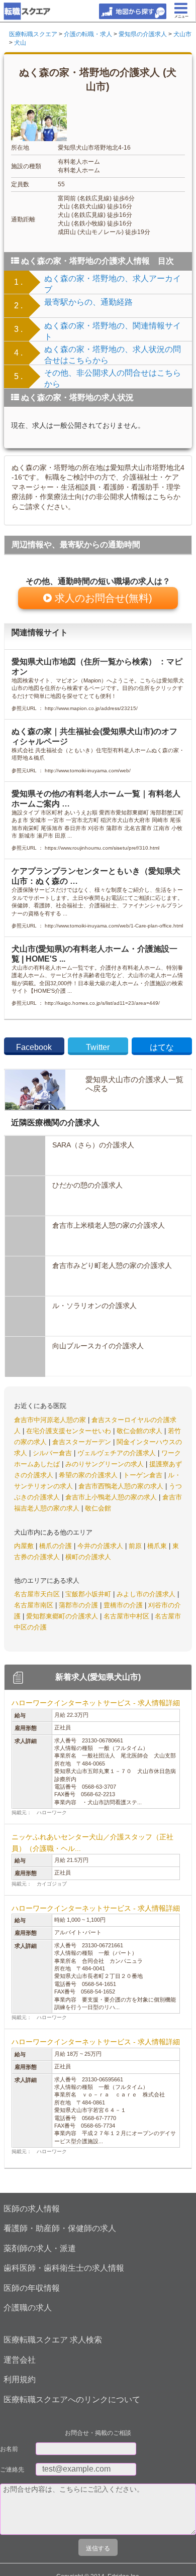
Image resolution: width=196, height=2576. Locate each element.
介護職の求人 (28, 2308)
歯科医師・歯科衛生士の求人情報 (64, 2268)
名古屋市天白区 (38, 1594)
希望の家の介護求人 (89, 1475)
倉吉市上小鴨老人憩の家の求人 (112, 1497)
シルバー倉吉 (53, 1453)
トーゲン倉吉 (144, 1475)
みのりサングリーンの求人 (106, 1464)
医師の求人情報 (32, 2209)
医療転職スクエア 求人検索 (53, 2340)
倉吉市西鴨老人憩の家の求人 (122, 1486)
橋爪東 (158, 1546)
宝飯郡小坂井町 (89, 1594)
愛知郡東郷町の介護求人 (63, 1616)
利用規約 (20, 2379)
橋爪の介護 (57, 1546)
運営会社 (20, 2360)
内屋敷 (25, 1546)
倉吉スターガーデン (83, 1442)
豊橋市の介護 (124, 1605)
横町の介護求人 (88, 1557)
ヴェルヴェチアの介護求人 (118, 1453)
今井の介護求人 (101, 1546)
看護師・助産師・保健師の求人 (60, 2228)
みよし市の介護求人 (147, 1594)
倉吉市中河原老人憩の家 (51, 1420)
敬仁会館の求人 (140, 1431)
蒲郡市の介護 (79, 1605)
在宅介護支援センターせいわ (70, 1431)
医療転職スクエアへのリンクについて (72, 2399)
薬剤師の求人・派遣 (40, 2248)
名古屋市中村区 (127, 1616)
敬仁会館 (98, 1508)
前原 (136, 1546)
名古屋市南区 (35, 1605)
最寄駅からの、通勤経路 (88, 302)
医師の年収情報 (32, 2288)
